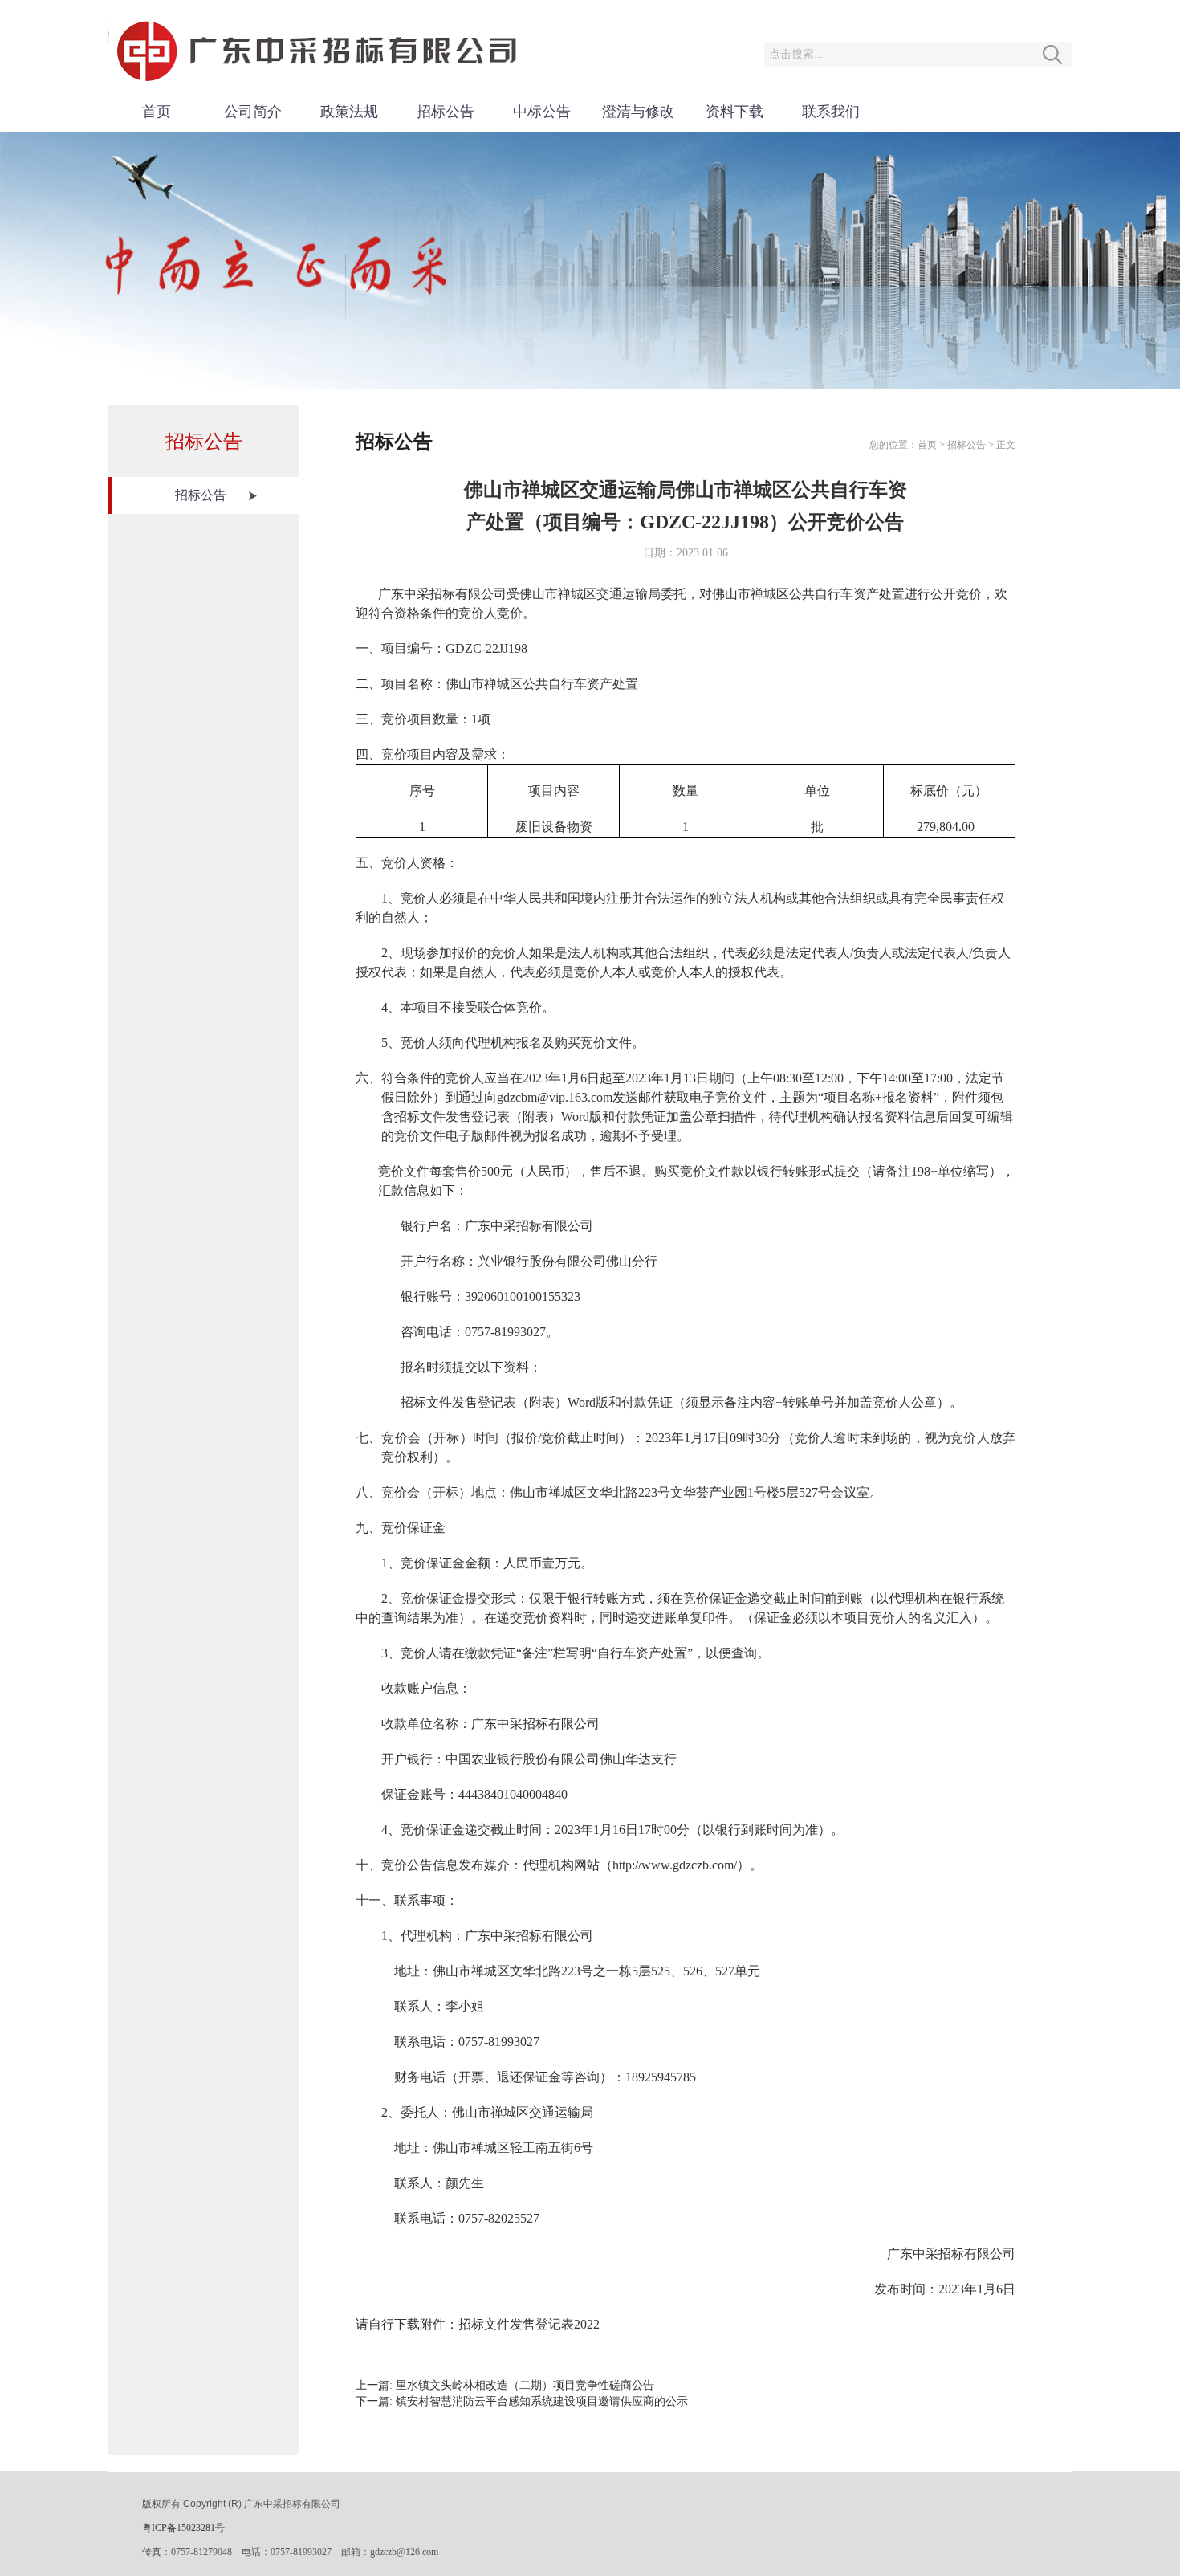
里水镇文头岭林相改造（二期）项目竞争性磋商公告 (525, 2385)
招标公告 (446, 112)
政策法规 (349, 112)
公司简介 (253, 112)
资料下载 (734, 112)
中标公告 (542, 112)
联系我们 (831, 112)
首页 (157, 112)
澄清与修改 (638, 112)
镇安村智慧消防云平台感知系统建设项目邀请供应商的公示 (542, 2401)
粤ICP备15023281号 (183, 2528)
